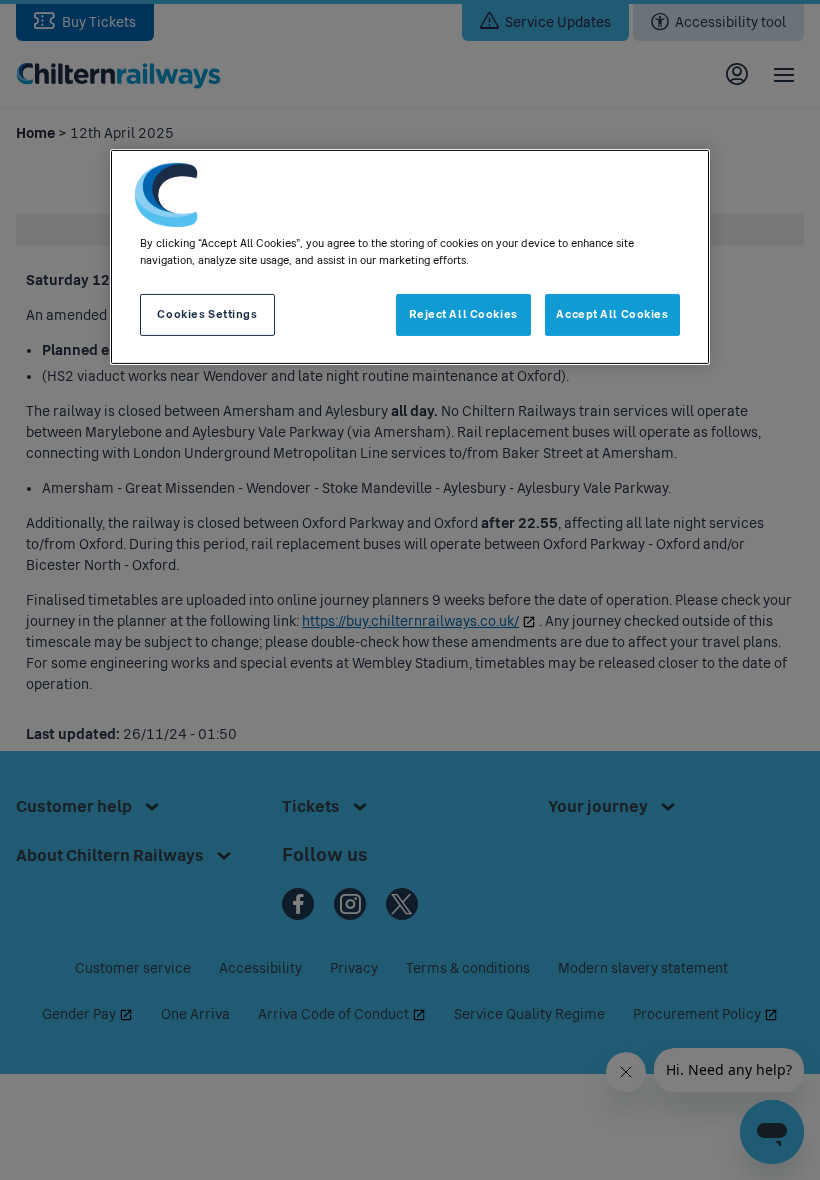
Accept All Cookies (612, 314)
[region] (410, 257)
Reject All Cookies (463, 314)
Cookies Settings (207, 314)
